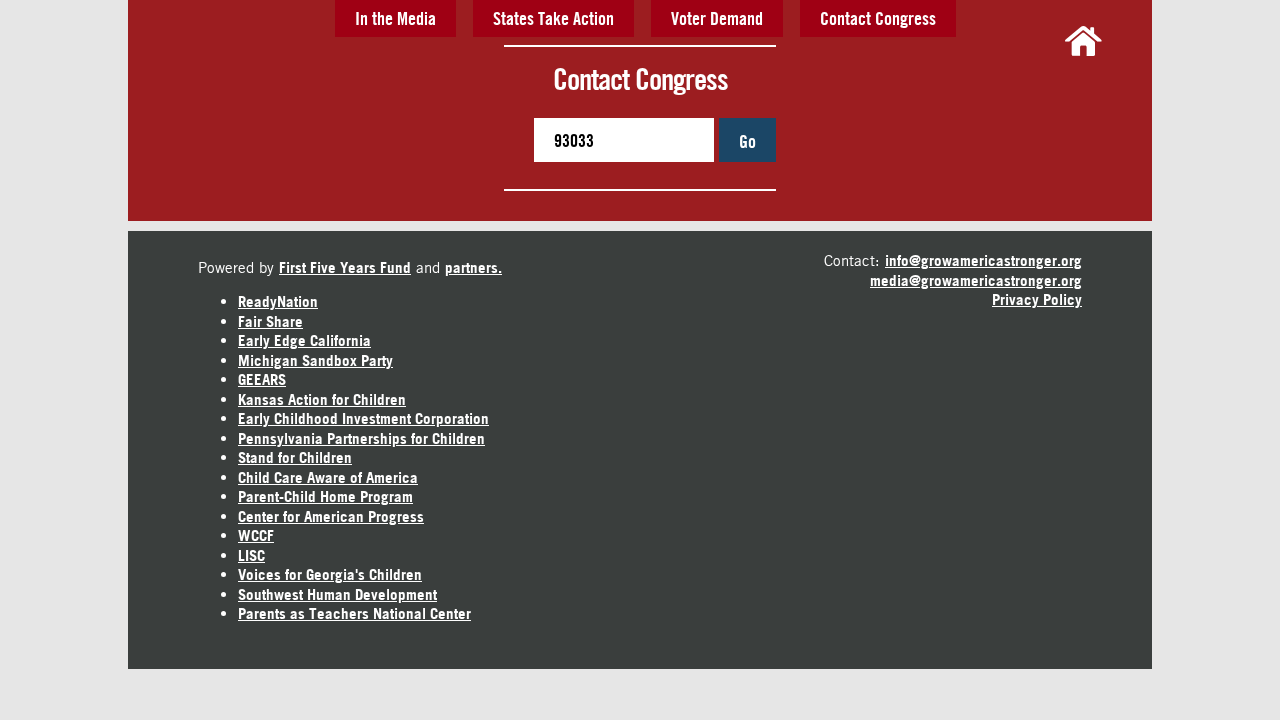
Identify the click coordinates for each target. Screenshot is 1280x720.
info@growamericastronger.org (983, 260)
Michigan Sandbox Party (315, 360)
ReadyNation (278, 301)
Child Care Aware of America (328, 477)
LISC (251, 555)
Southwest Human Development (337, 594)
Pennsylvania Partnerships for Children (361, 438)
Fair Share (270, 321)
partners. (473, 267)
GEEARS (262, 379)
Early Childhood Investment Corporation (363, 418)
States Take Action (553, 18)
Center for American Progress (331, 516)
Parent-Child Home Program (325, 496)
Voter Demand (717, 18)
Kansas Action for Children (322, 399)
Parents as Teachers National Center (354, 613)
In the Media (395, 18)
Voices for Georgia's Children (330, 574)
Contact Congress (878, 18)
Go (747, 141)
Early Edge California (304, 340)
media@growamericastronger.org (976, 280)
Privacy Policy (1037, 299)
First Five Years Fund (345, 267)
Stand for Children (295, 457)
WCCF (256, 535)
